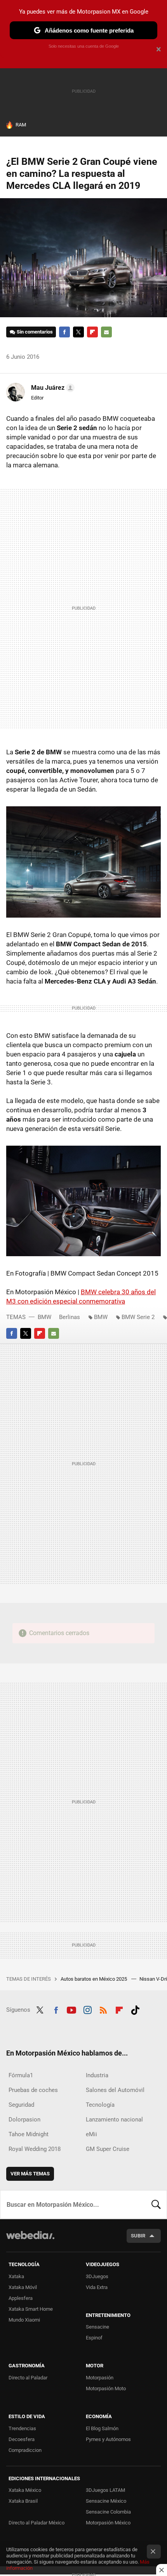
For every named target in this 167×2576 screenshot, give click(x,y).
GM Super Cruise (108, 2149)
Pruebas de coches (33, 2090)
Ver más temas (30, 2174)
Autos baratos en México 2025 (94, 1979)
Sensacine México (106, 2501)
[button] (52, 388)
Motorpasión (100, 2378)
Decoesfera (22, 2439)
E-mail (106, 332)
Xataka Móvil (23, 2287)
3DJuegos (97, 2276)
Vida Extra (97, 2287)
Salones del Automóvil (115, 2090)
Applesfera (21, 2298)
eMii (91, 2134)
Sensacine (97, 2327)
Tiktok (135, 2009)
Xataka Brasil (23, 2501)
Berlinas (70, 1317)
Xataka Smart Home (31, 2309)
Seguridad (21, 2105)
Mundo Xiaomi (24, 2320)
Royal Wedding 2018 (35, 2149)
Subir (138, 2236)
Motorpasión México (108, 2523)
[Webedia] (30, 2240)
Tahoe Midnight (29, 2134)
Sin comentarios (35, 332)
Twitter (78, 332)
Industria (97, 2075)
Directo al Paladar (28, 2378)
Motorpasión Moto (106, 2388)
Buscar (156, 2204)
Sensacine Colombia (108, 2512)
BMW (44, 1317)
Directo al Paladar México (37, 2523)
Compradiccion (25, 2450)
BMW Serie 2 (138, 1317)
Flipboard (92, 332)
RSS (103, 2009)
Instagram (87, 2009)
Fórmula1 (21, 2075)
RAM (21, 125)
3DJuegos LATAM (105, 2490)
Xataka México (25, 2490)
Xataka (16, 2276)
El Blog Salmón (102, 2428)
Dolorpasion (24, 2120)
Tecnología (100, 2105)
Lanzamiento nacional (114, 2120)
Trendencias (22, 2428)
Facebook (64, 332)
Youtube (71, 2009)
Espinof (94, 2338)
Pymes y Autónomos (108, 2439)
